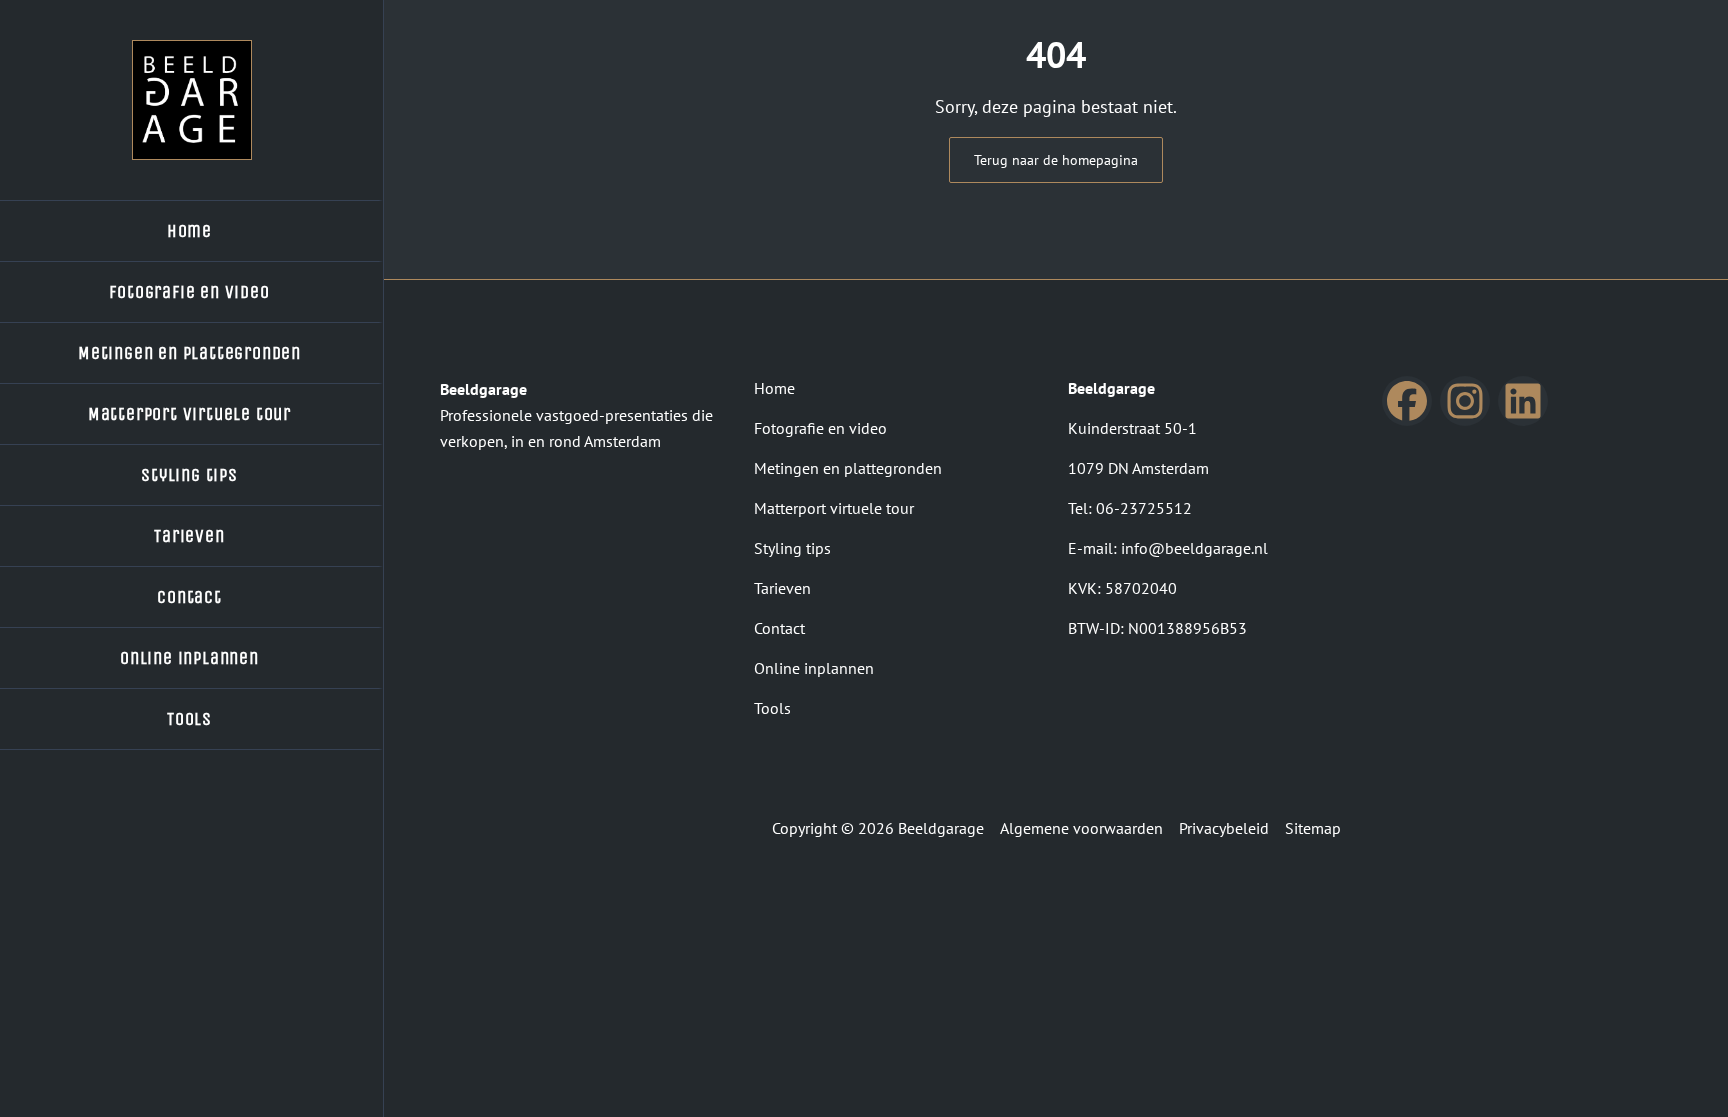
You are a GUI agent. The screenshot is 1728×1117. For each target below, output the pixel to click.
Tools (772, 708)
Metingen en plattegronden (848, 468)
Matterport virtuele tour (834, 508)
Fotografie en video (820, 428)
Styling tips (792, 548)
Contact (779, 628)
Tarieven (782, 588)
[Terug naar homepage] (192, 100)
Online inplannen (814, 668)
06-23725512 (1144, 508)
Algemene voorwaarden (1081, 828)
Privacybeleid (1224, 828)
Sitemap (1313, 828)
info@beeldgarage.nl (1194, 548)
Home (774, 388)
